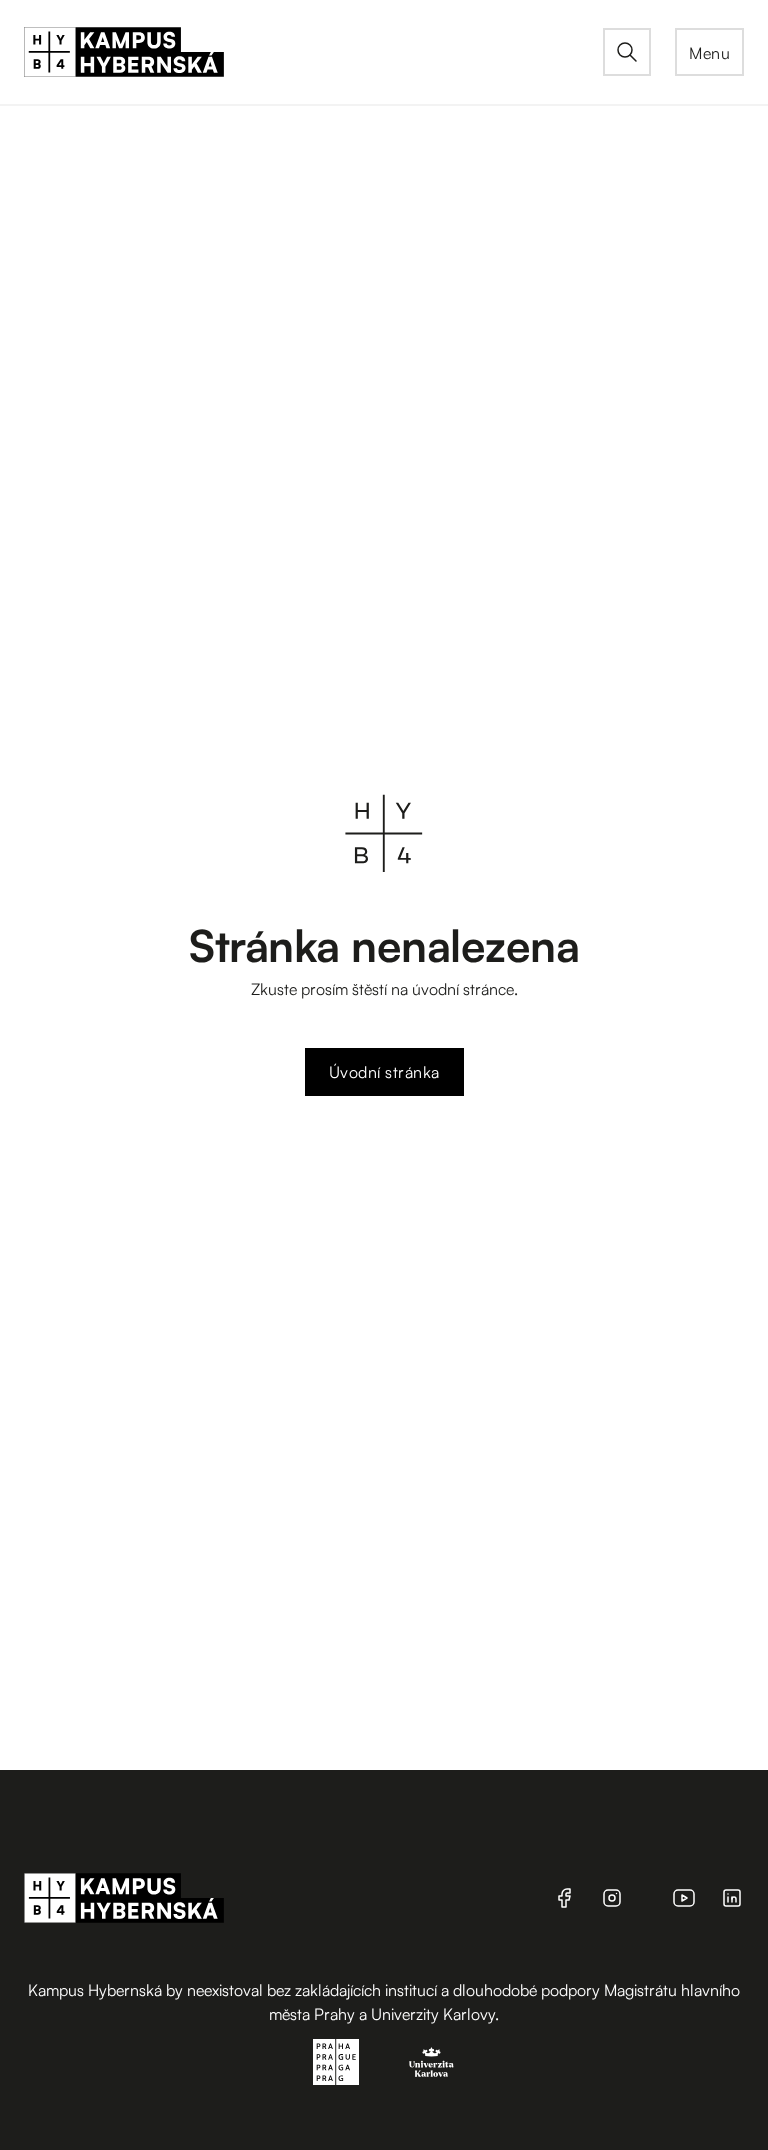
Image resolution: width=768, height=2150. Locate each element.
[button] (709, 52)
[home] (313, 52)
